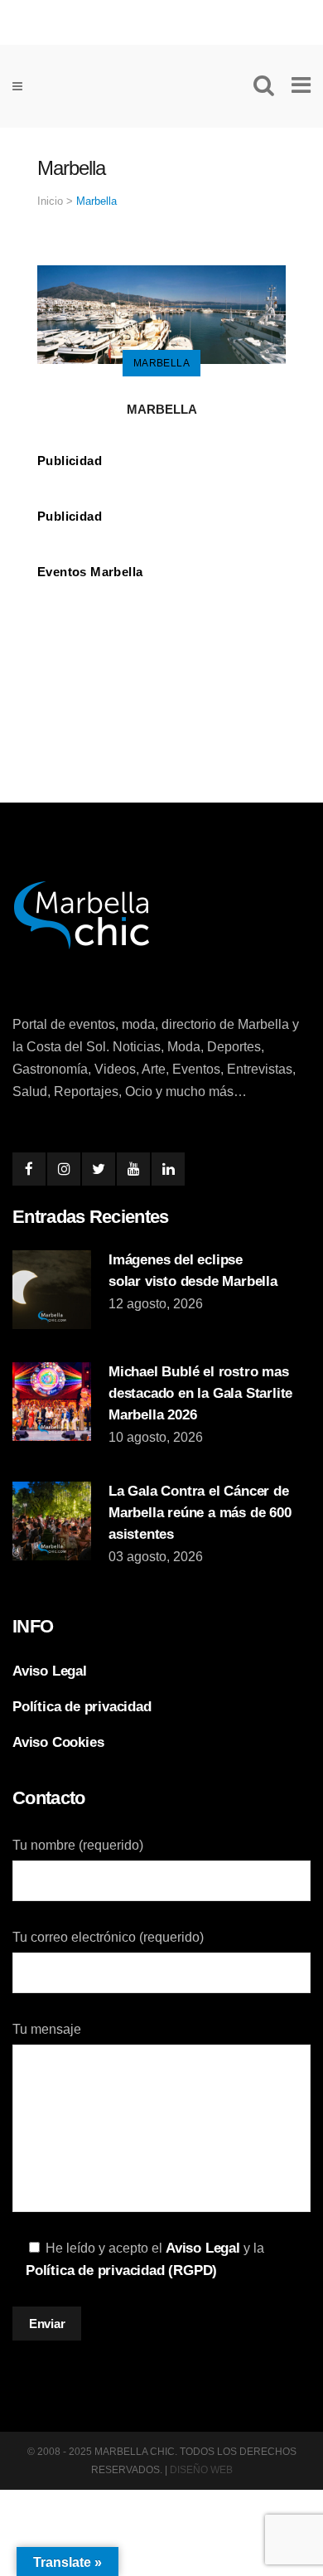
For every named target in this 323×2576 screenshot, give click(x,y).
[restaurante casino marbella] (161, 19)
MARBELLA (162, 409)
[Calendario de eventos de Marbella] (161, 646)
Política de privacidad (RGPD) (121, 2270)
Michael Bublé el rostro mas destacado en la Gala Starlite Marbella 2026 (200, 1393)
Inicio (50, 201)
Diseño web (201, 2470)
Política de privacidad (82, 1707)
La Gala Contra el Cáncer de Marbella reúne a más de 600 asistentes (200, 1513)
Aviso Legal (50, 1671)
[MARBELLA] (161, 314)
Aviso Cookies (58, 1742)
